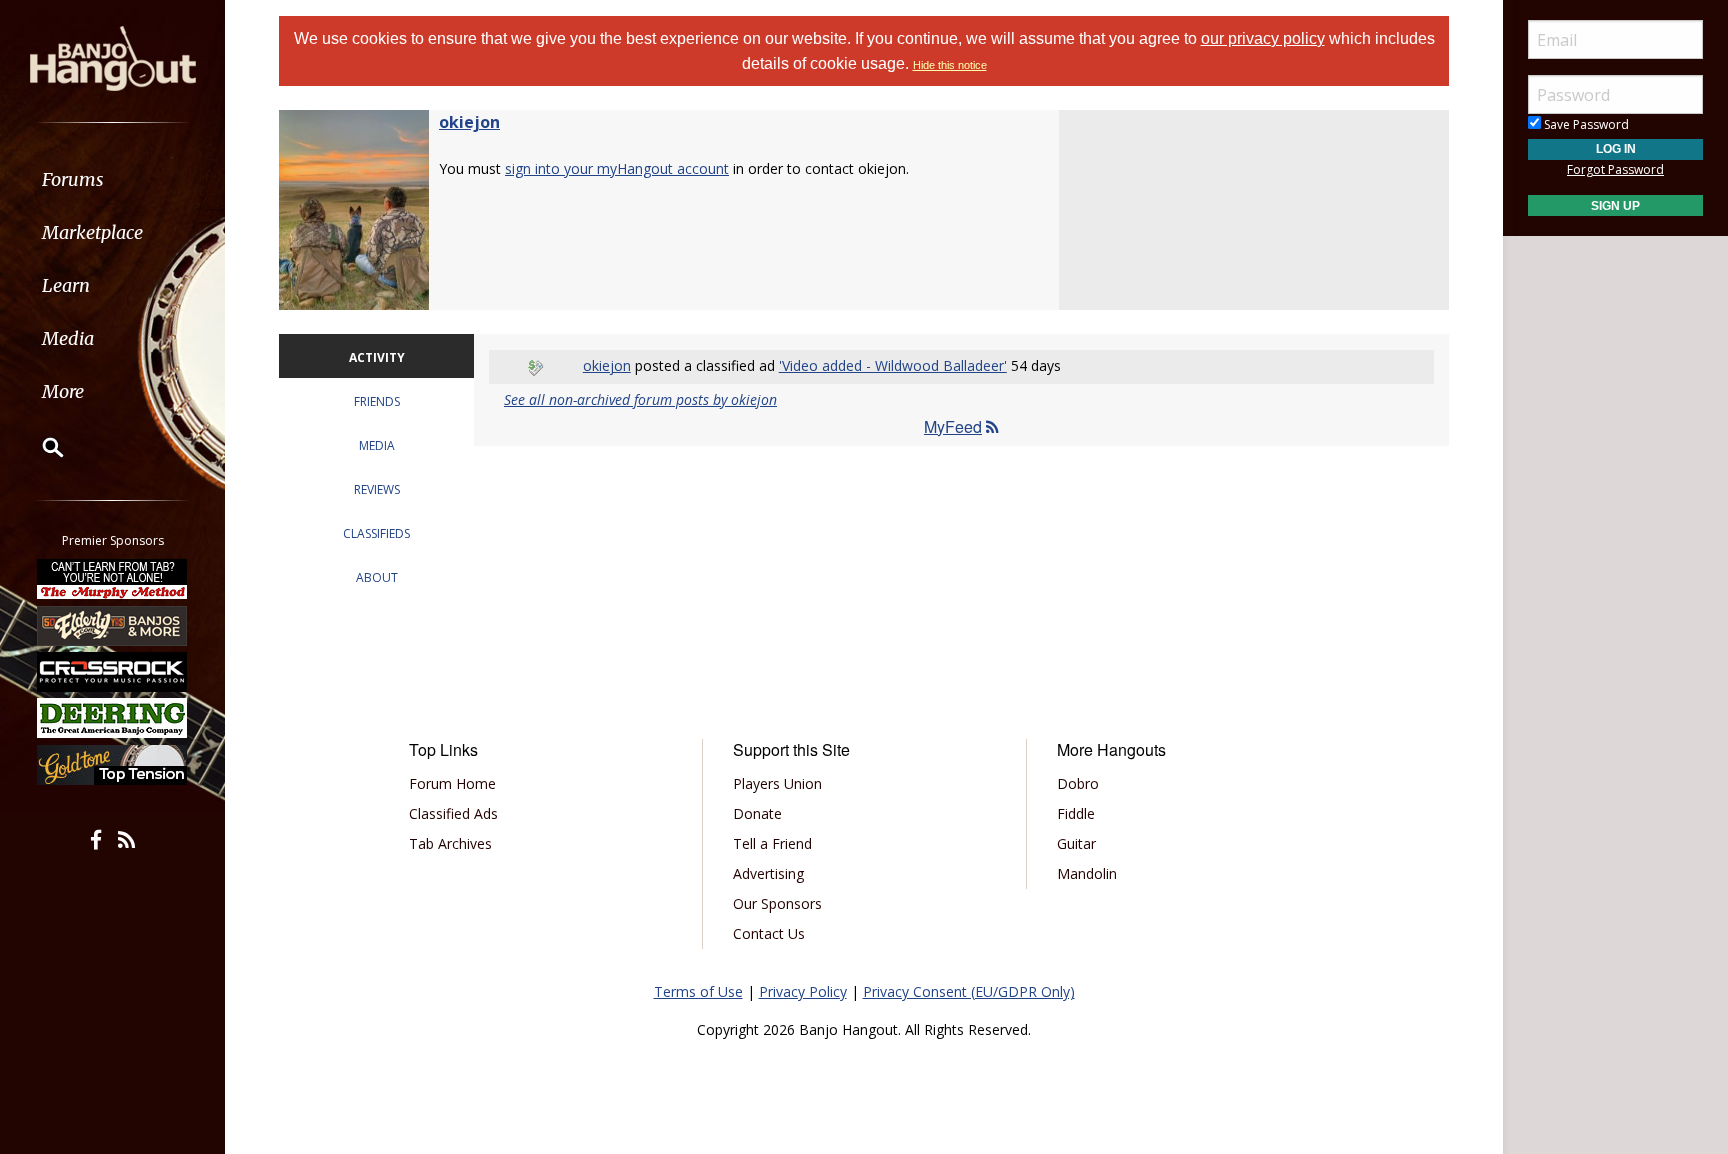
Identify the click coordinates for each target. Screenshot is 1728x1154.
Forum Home (452, 783)
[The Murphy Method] (113, 579)
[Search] (40, 447)
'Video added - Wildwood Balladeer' (893, 365)
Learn (66, 285)
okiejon (469, 122)
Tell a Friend (772, 843)
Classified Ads (453, 813)
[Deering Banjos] (113, 718)
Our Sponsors (777, 903)
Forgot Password (1615, 169)
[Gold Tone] (113, 765)
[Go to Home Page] (113, 57)
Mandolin (1087, 873)
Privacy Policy (803, 991)
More (63, 391)
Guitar (1076, 843)
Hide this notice (950, 65)
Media (68, 338)
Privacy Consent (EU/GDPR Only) (969, 991)
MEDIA (377, 445)
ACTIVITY (377, 357)
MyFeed (953, 426)
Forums (73, 179)
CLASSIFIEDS (376, 533)
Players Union (777, 783)
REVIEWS (377, 489)
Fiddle (1076, 813)
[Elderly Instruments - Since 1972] (113, 625)
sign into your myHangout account (617, 168)
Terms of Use (698, 991)
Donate (757, 813)
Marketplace (92, 232)
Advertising (768, 873)
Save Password (1585, 124)
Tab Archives (450, 843)
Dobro (1078, 783)
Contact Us (769, 933)
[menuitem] (112, 179)
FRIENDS (377, 401)
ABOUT (377, 577)
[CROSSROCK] (113, 672)
